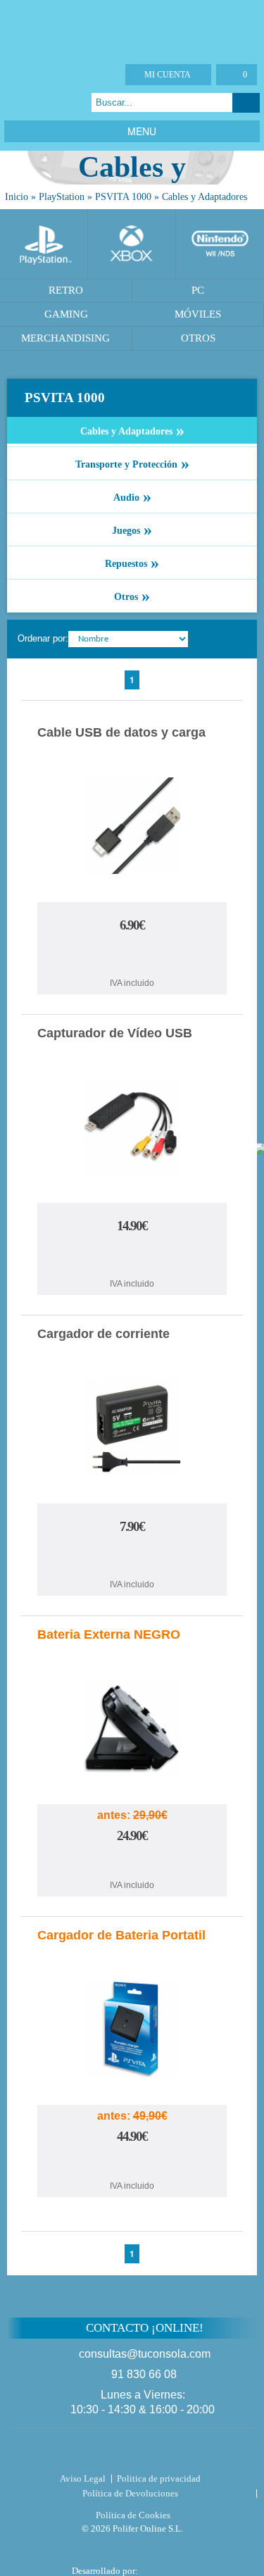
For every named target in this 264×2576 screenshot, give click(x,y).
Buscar (246, 103)
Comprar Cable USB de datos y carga (132, 957)
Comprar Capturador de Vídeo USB (132, 1257)
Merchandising (65, 338)
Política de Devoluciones (130, 2493)
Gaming (66, 314)
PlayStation (62, 197)
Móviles (198, 314)
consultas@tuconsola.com (145, 2354)
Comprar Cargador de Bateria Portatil (132, 2164)
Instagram (67, 102)
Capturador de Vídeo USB (115, 1033)
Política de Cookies (133, 2515)
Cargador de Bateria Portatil (121, 1935)
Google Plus (50, 102)
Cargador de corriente (103, 1334)
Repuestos (132, 563)
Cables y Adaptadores (205, 197)
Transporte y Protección (132, 463)
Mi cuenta (168, 75)
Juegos (132, 530)
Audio (132, 496)
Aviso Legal (83, 2478)
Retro (66, 290)
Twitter (32, 102)
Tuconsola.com (132, 2453)
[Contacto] (80, 75)
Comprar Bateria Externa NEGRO (132, 1864)
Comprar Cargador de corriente (132, 1558)
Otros (132, 596)
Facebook (14, 102)
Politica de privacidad (159, 2478)
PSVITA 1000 (123, 197)
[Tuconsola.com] (132, 28)
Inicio (17, 197)
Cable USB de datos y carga (121, 732)
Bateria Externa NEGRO (109, 1634)
